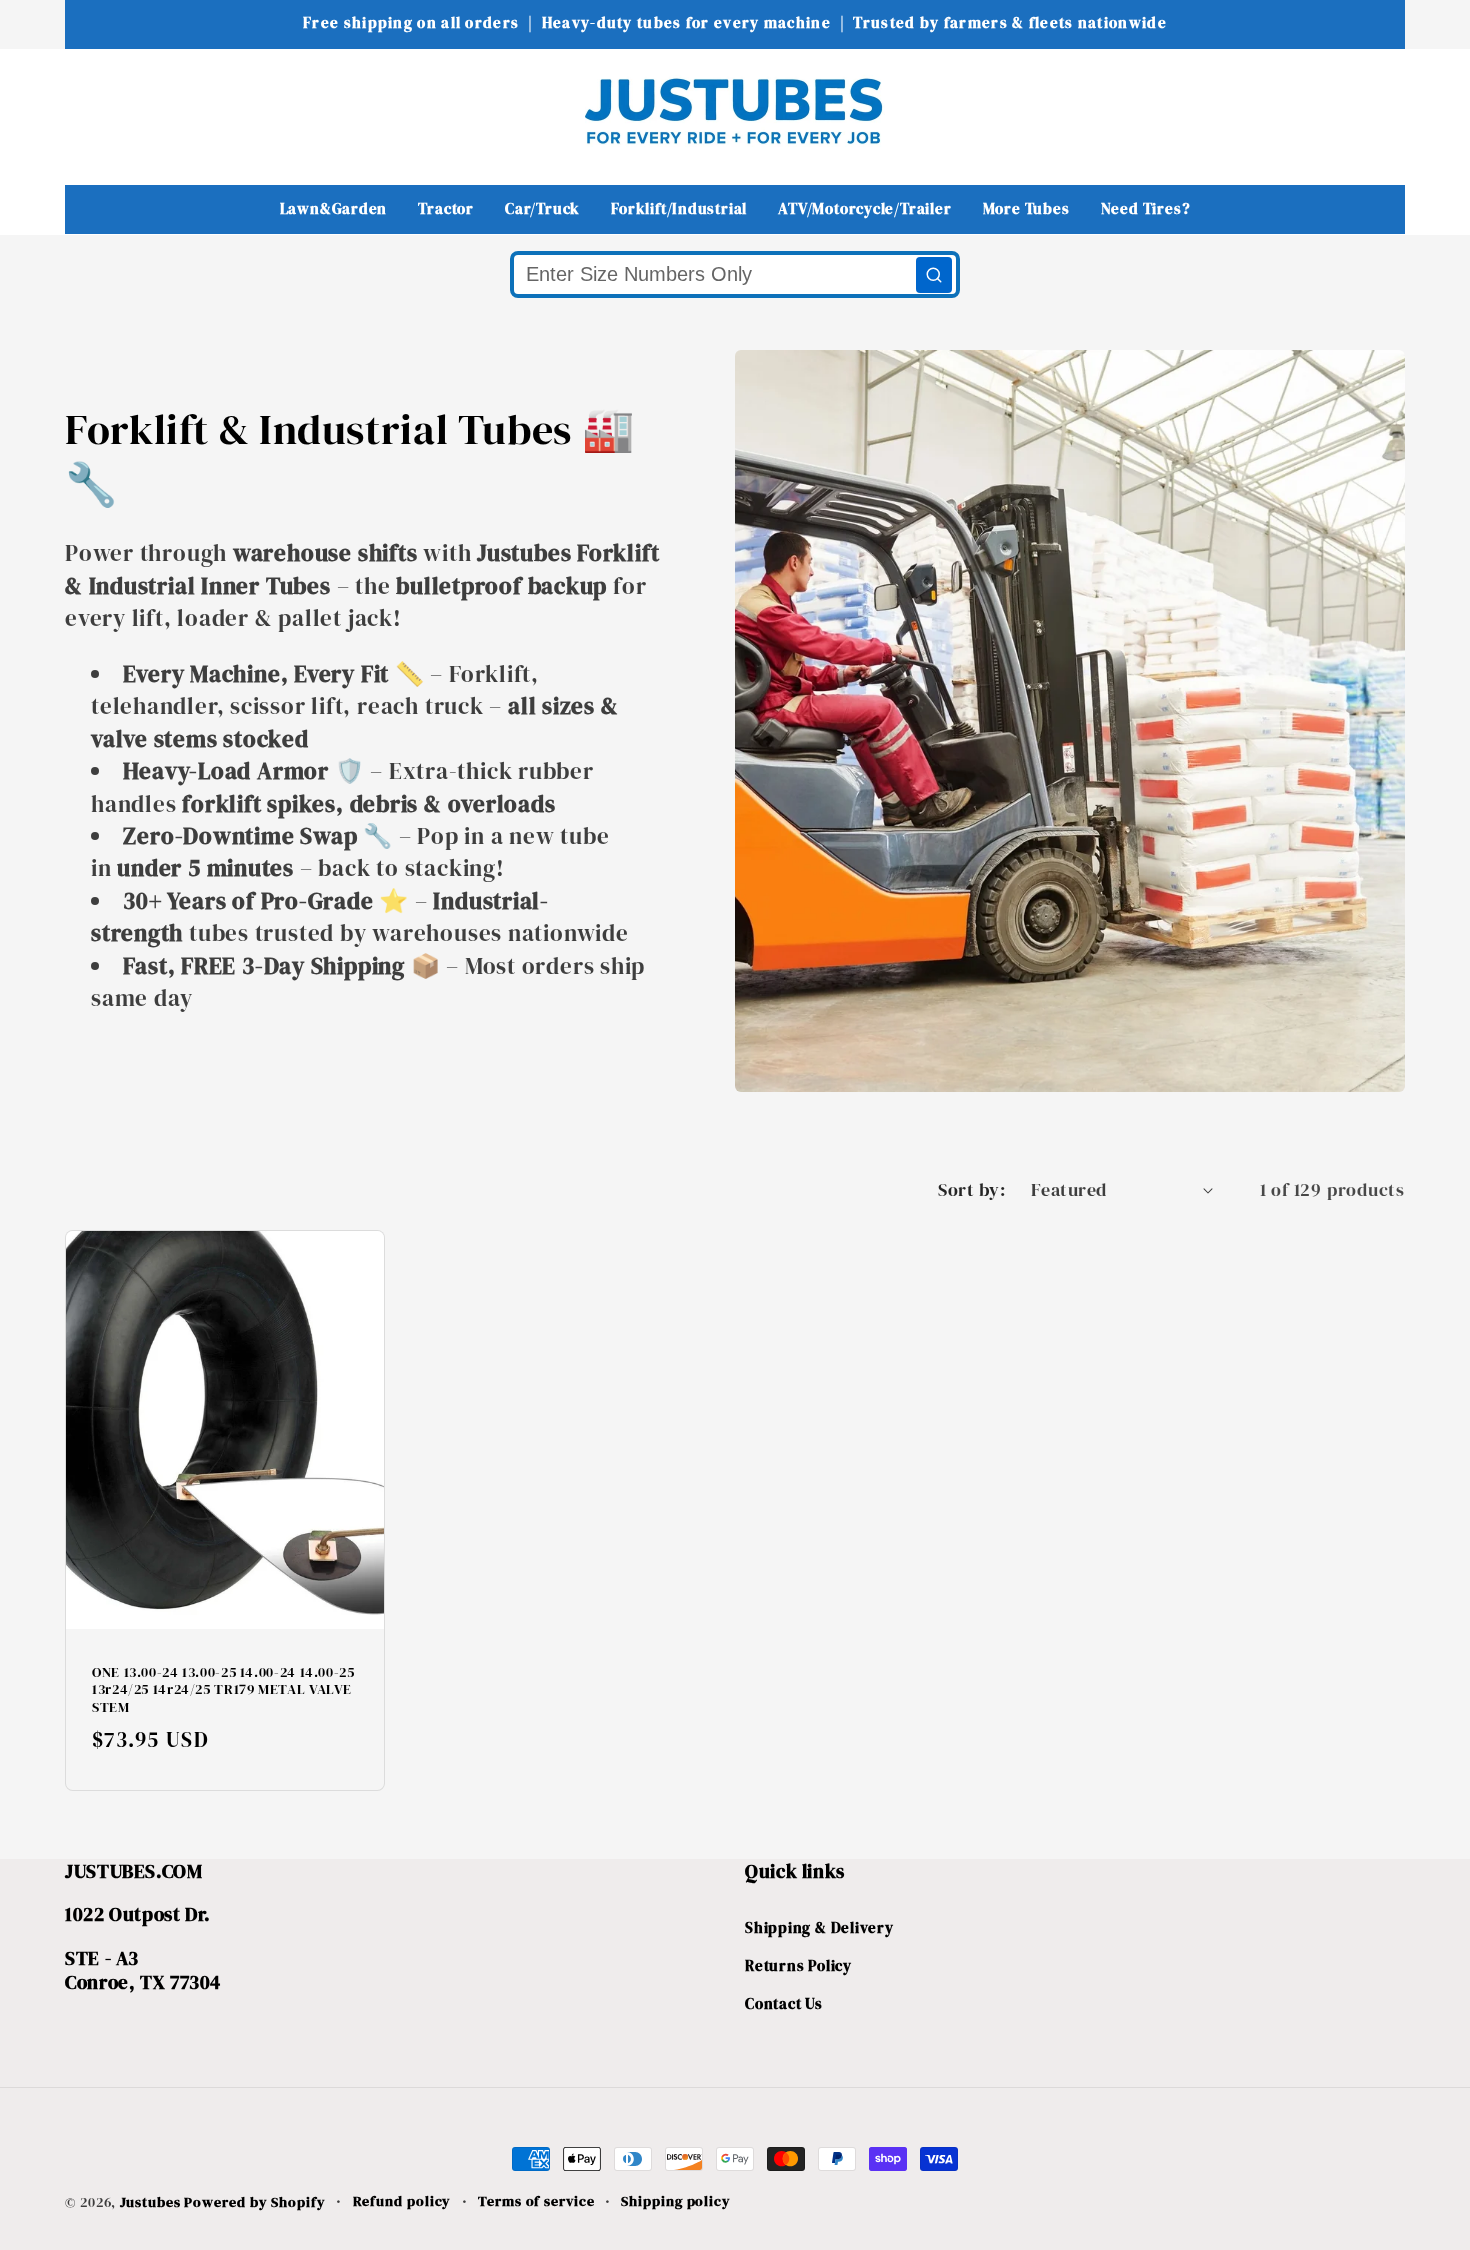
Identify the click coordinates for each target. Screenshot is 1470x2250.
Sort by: (971, 1189)
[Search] (934, 275)
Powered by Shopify (254, 2202)
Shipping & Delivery (819, 1927)
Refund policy (402, 2201)
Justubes (150, 2202)
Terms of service (536, 2201)
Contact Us (784, 2003)
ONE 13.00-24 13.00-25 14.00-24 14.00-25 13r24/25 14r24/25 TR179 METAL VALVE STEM (223, 1690)
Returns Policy (798, 1965)
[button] (93, 110)
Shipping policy (676, 2201)
